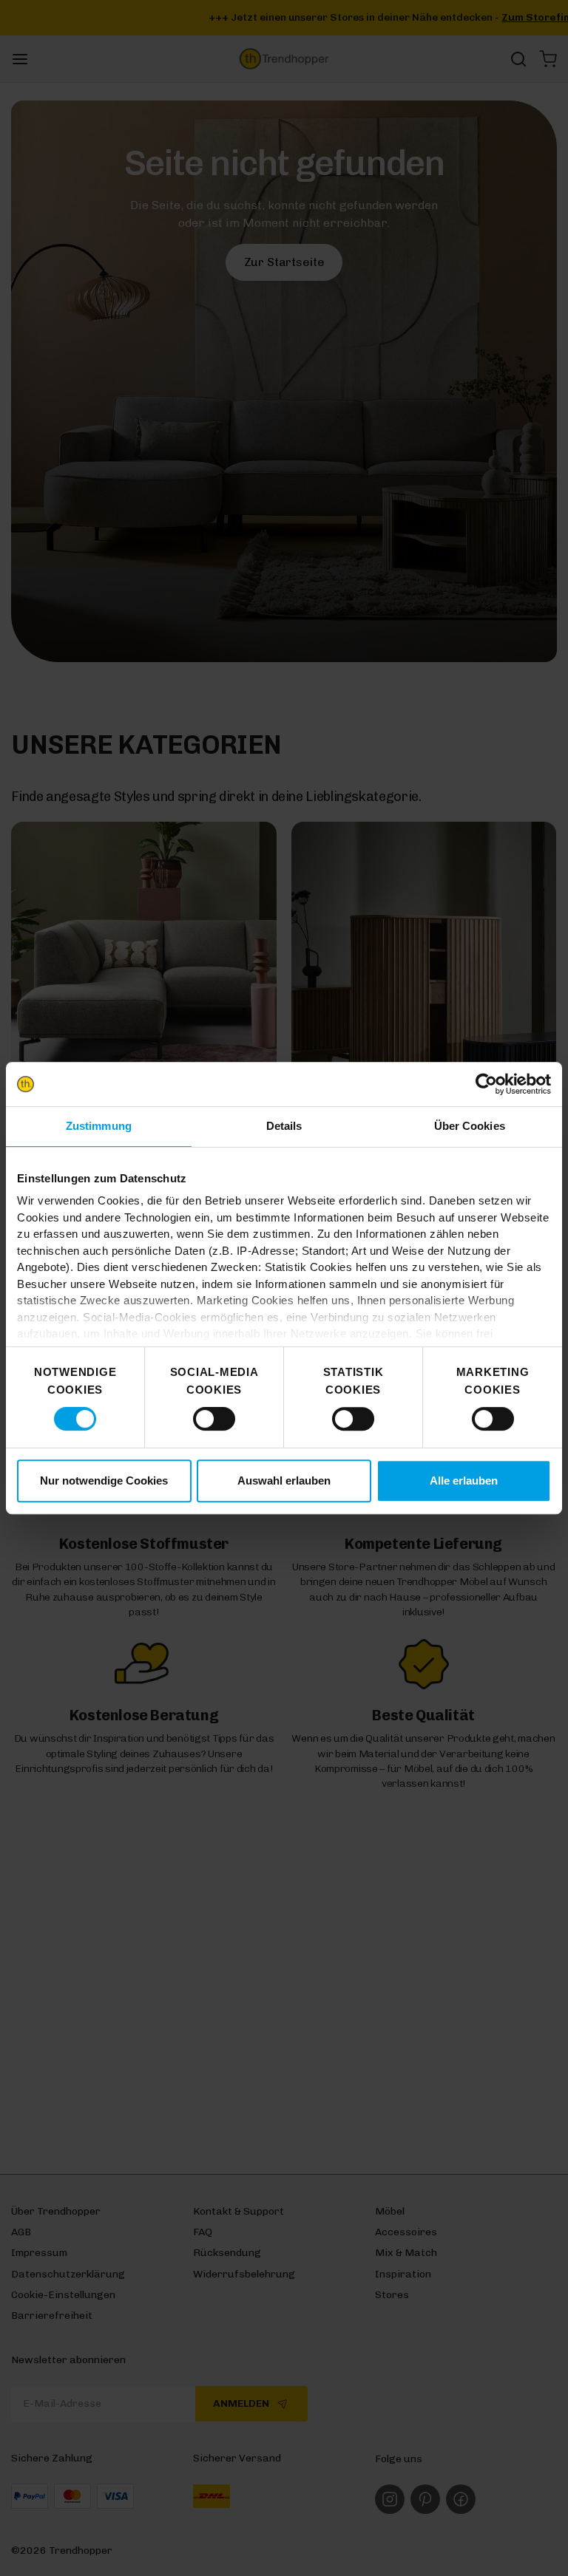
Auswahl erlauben (284, 1480)
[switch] (214, 1419)
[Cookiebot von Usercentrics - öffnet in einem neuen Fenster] (486, 1084)
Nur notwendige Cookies (104, 1480)
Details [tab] (284, 1126)
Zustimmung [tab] (99, 1126)
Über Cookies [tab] (470, 1126)
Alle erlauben (464, 1480)
